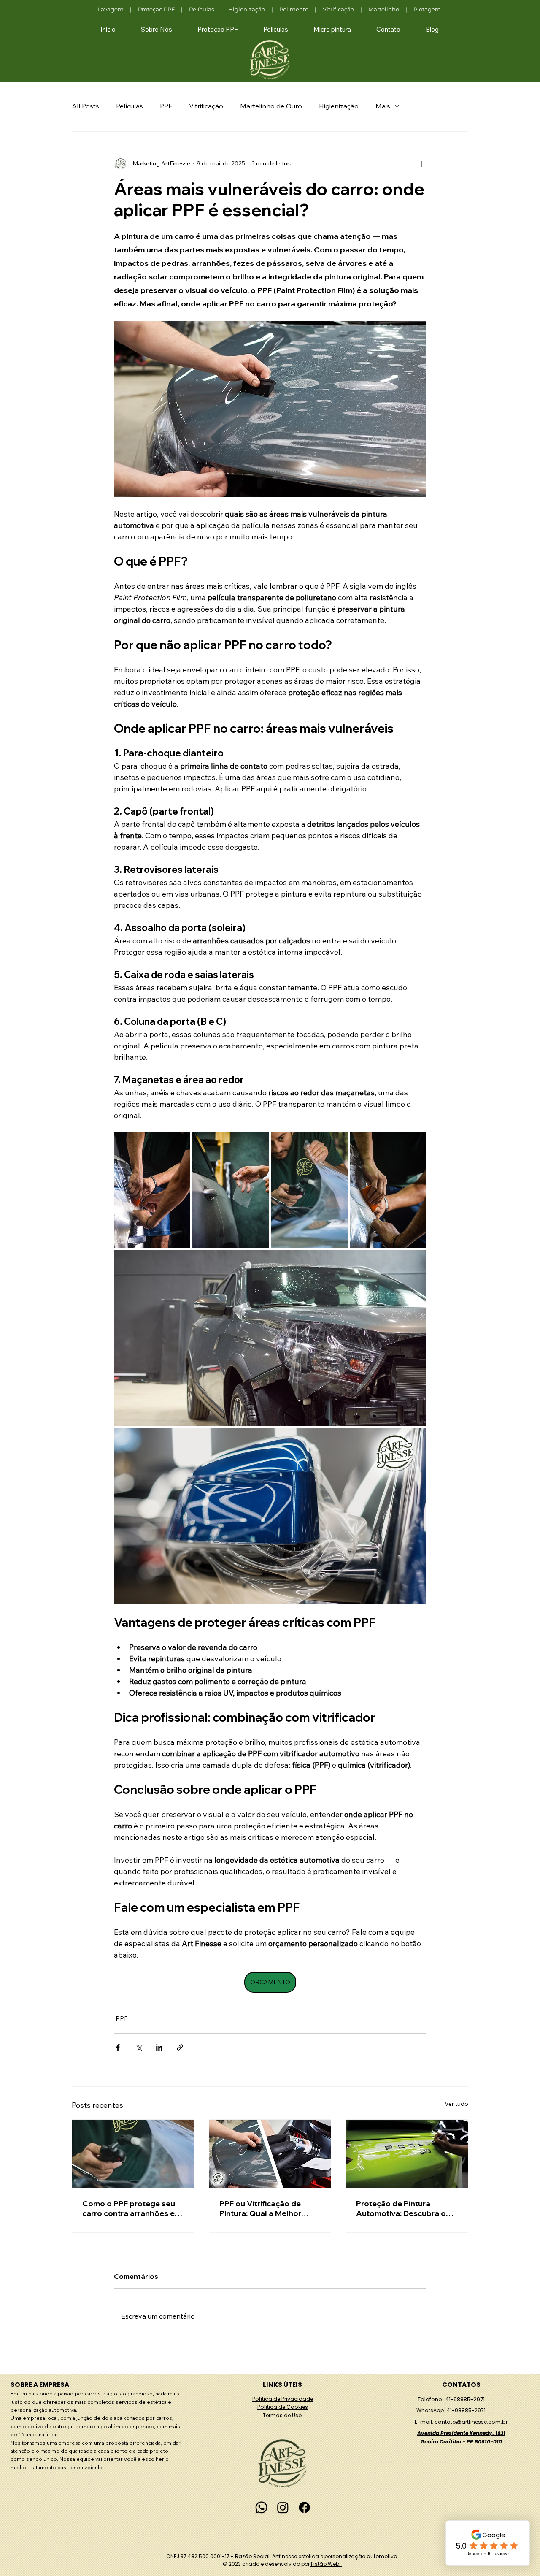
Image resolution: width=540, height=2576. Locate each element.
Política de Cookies (283, 2407)
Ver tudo (456, 2104)
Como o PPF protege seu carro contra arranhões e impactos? (129, 2208)
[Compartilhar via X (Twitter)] (139, 2047)
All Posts (85, 106)
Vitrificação (338, 9)
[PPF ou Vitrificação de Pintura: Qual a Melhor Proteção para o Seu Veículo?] (270, 2154)
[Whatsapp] (261, 2507)
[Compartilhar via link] (180, 2047)
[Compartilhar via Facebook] (118, 2047)
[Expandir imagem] (152, 1190)
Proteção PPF (156, 9)
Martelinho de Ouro (271, 106)
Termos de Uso (282, 2415)
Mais (383, 106)
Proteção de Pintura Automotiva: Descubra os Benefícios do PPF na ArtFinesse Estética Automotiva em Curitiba (403, 2208)
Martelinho (384, 9)
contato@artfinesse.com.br (471, 2422)
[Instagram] (283, 2507)
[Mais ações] (421, 164)
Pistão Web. (326, 2564)
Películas (201, 9)
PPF (166, 106)
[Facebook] (304, 2507)
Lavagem (111, 9)
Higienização (247, 9)
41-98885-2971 (465, 2399)
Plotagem (427, 9)
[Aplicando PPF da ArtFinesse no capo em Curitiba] (133, 2154)
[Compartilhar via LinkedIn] (159, 2047)
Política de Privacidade (283, 2399)
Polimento (294, 9)
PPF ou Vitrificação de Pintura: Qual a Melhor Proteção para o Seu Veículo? (260, 2208)
